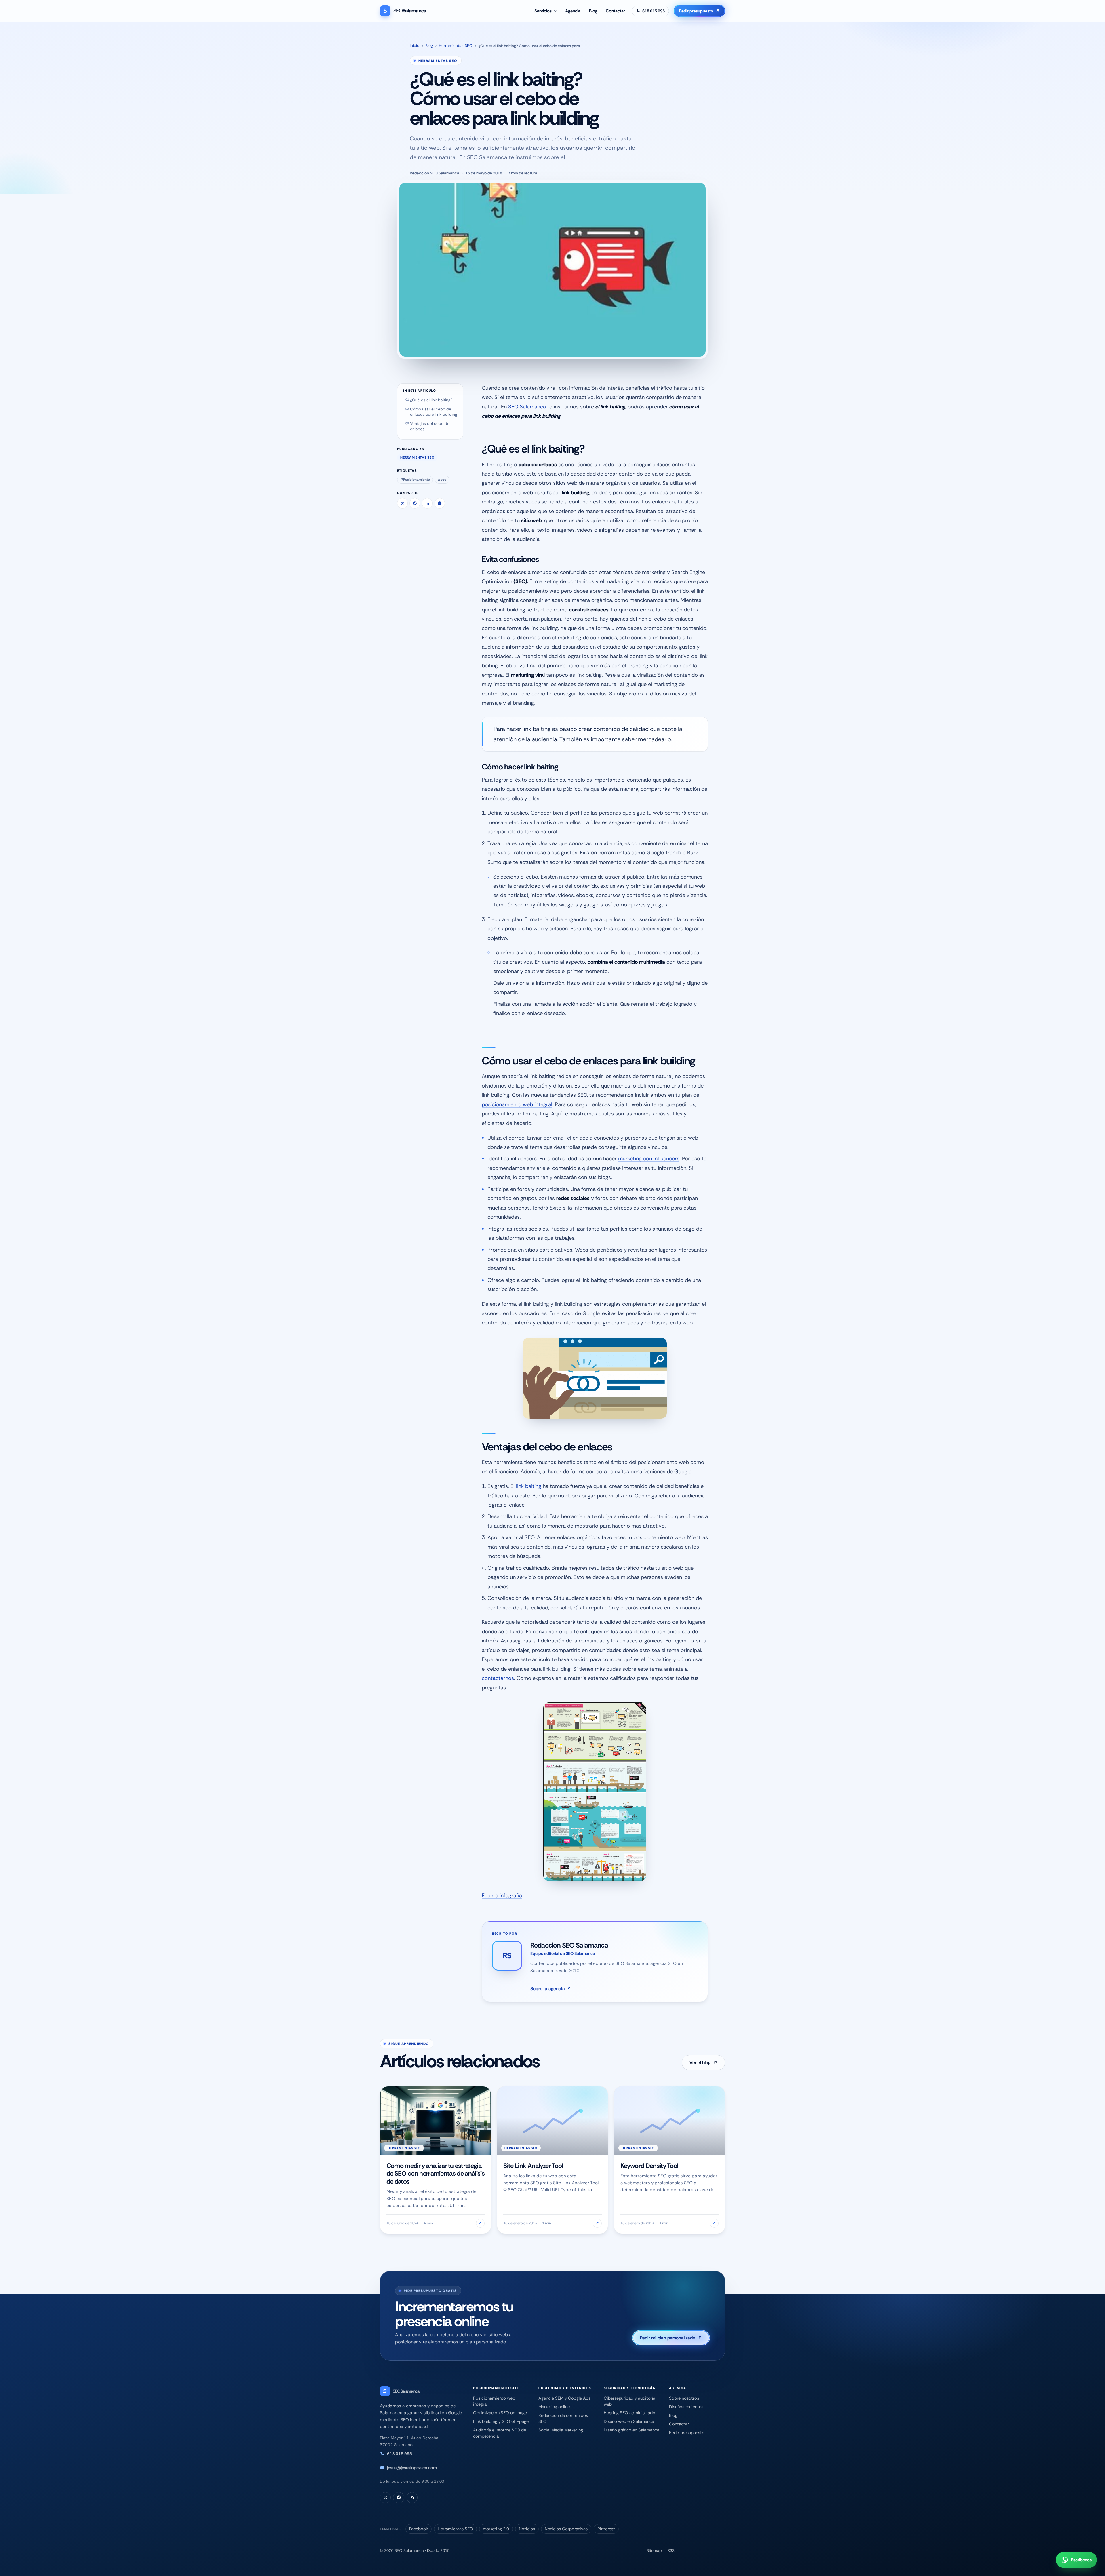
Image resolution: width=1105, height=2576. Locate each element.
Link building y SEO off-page (501, 2421)
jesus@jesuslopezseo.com (412, 2468)
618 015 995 (400, 2454)
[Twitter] (385, 2497)
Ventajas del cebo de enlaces (430, 426)
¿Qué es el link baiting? (431, 400)
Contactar (615, 11)
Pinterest (606, 2529)
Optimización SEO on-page (500, 2413)
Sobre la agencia (551, 1989)
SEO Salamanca (527, 407)
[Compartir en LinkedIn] (427, 503)
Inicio (415, 46)
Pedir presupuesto (700, 11)
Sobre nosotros (684, 2398)
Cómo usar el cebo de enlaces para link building (434, 412)
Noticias (527, 2529)
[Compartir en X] (402, 503)
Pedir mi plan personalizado (671, 2338)
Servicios (543, 11)
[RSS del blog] (412, 2497)
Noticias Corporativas (566, 2529)
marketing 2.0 (496, 2529)
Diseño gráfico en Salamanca (631, 2430)
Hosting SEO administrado (629, 2413)
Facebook (419, 2529)
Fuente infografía (502, 1896)
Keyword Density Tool (649, 2166)
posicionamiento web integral (517, 1104)
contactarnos (498, 1678)
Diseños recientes (686, 2407)
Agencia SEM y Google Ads (564, 2398)
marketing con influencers (649, 1159)
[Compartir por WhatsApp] (440, 503)
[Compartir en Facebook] (415, 503)
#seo (442, 480)
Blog (593, 11)
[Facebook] (399, 2497)
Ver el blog (704, 2063)
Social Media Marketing (561, 2430)
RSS (671, 2550)
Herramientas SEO (456, 46)
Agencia (573, 11)
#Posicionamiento (415, 480)
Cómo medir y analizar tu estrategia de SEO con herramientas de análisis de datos (436, 2174)
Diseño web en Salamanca (629, 2421)
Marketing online (554, 2407)
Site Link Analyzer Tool (533, 2166)
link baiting (529, 1486)
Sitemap (654, 2550)
